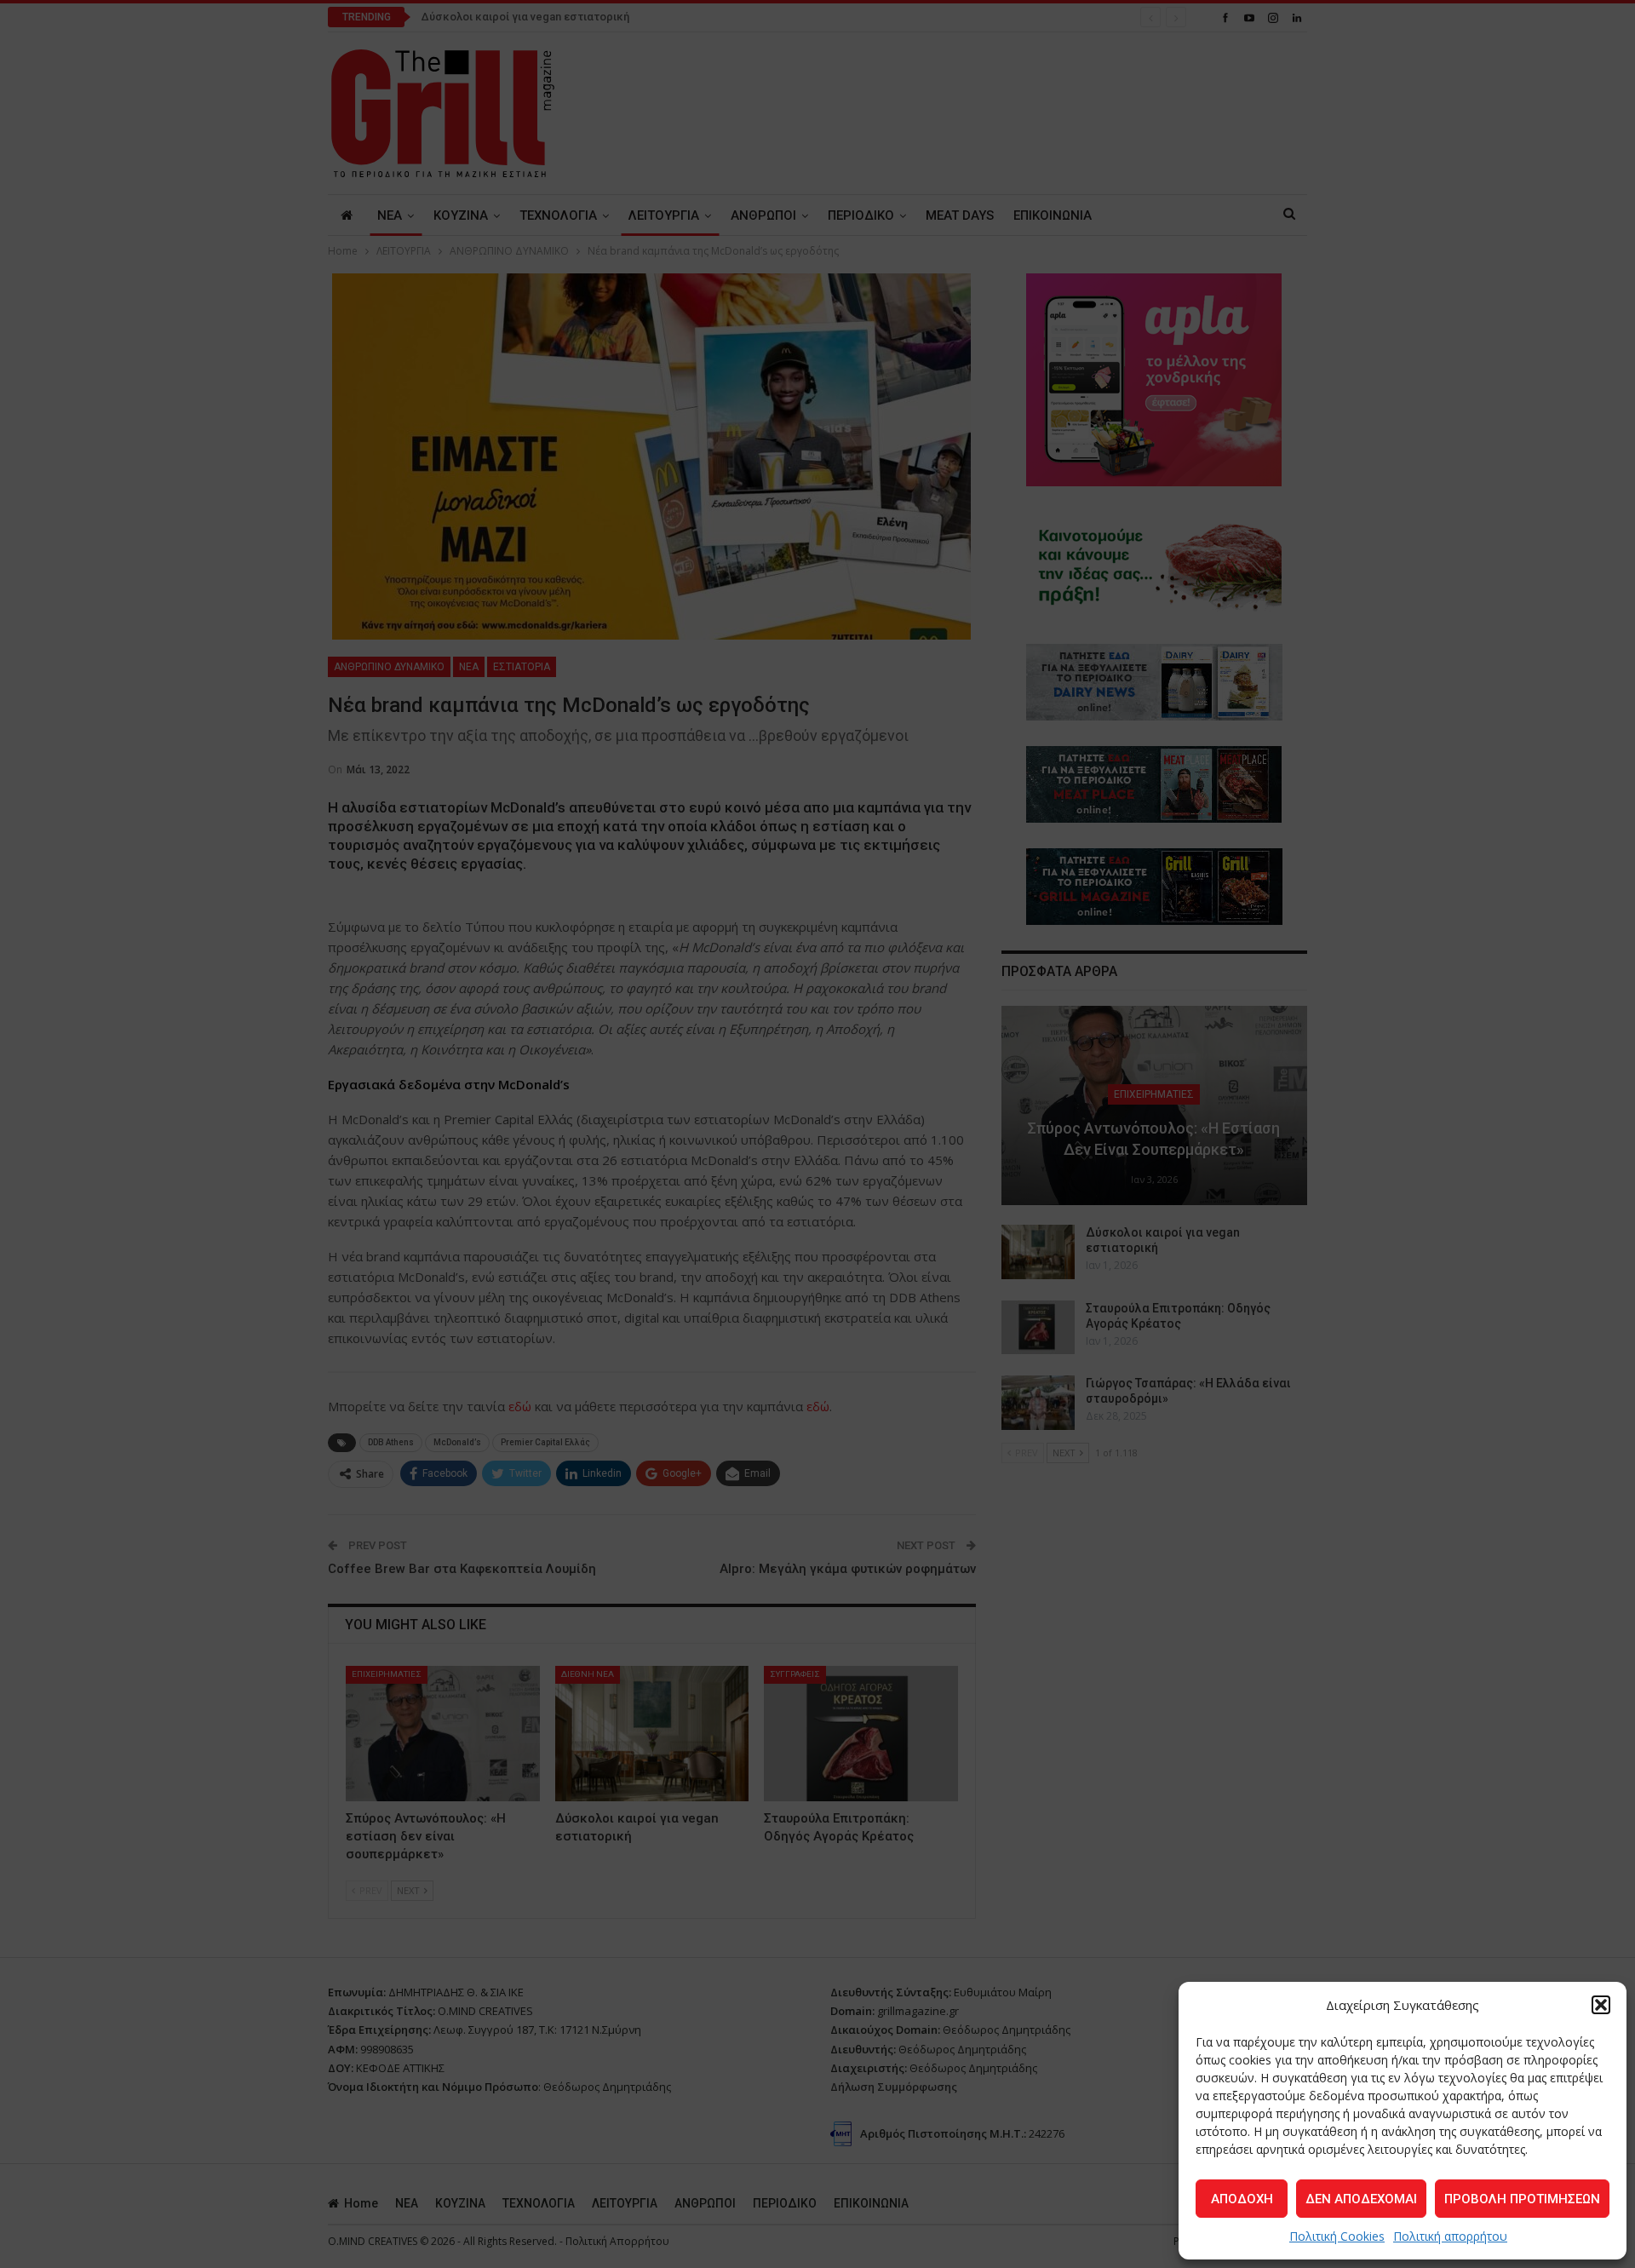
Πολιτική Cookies (1337, 2236)
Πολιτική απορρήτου (1450, 2236)
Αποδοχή (1242, 2199)
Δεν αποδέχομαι (1361, 2199)
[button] (1601, 2005)
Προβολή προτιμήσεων (1522, 2199)
